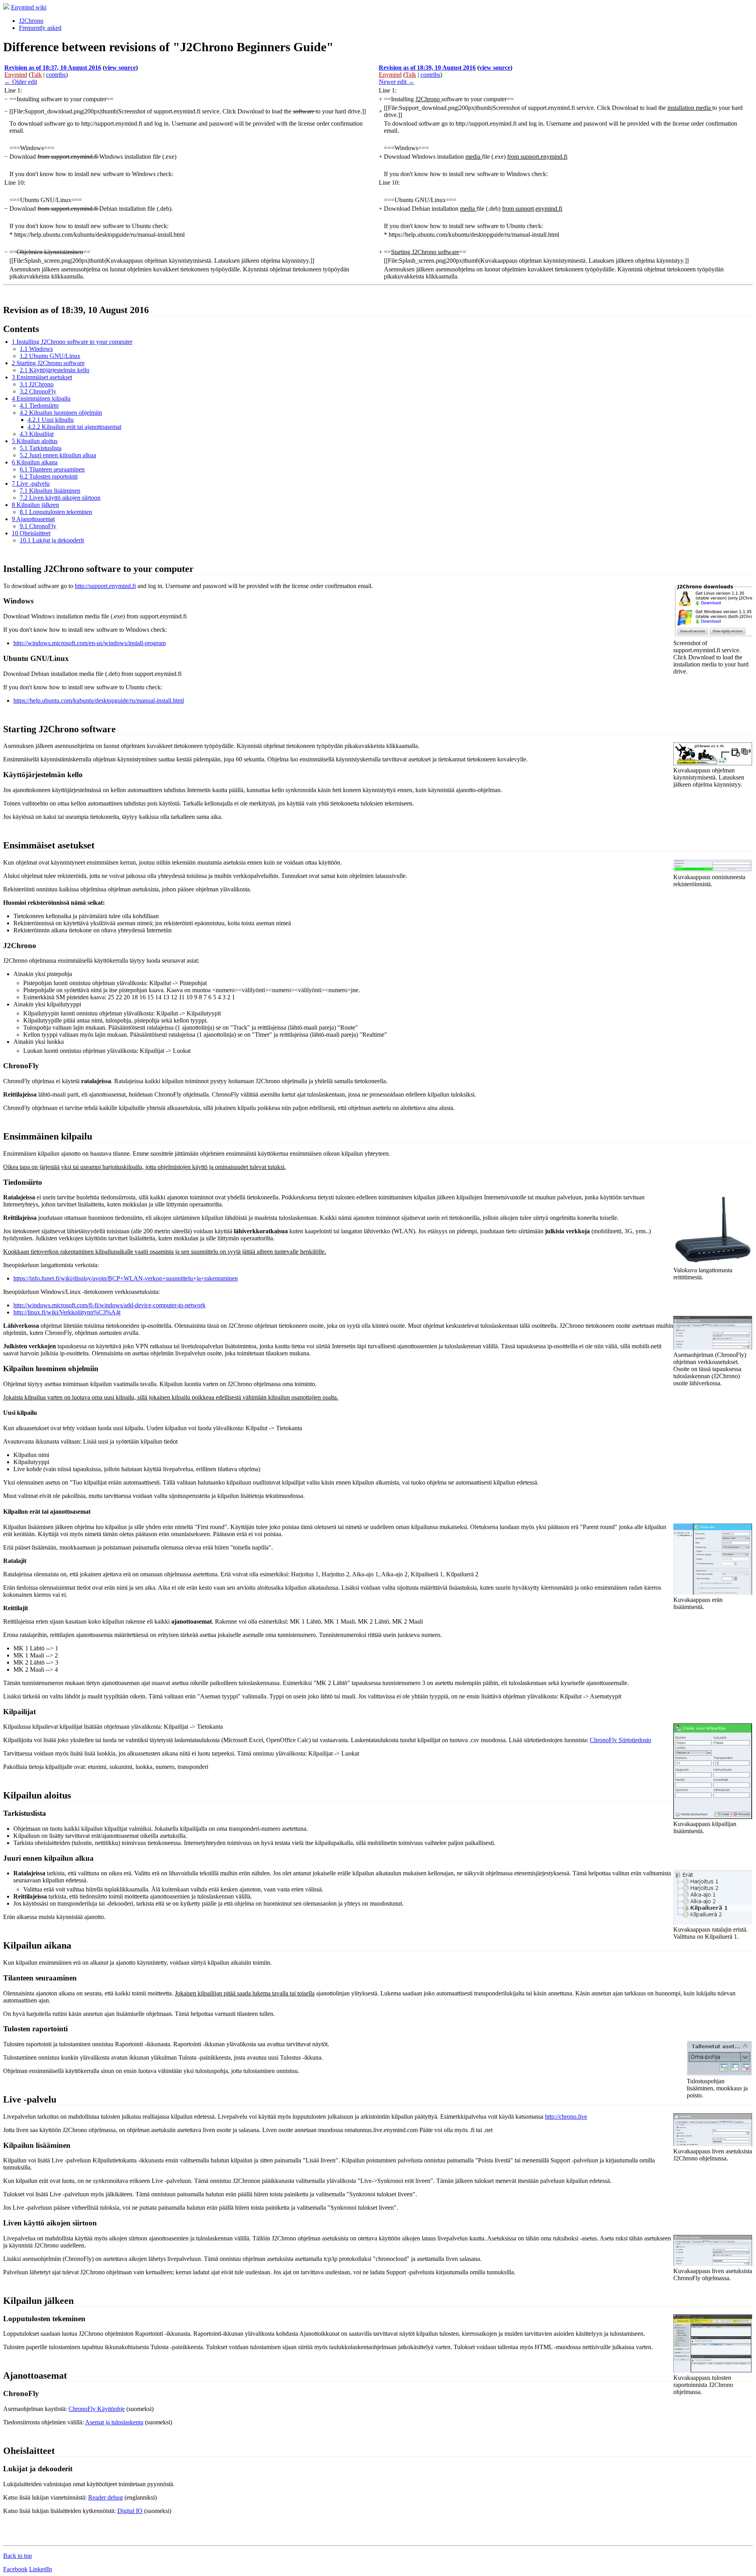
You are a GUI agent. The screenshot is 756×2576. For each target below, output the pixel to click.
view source (120, 68)
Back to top (18, 2556)
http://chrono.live (566, 2117)
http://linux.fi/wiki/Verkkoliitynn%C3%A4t (67, 1312)
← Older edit (21, 82)
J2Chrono (31, 21)
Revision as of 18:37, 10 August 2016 (53, 68)
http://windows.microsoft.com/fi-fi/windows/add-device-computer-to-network (109, 1305)
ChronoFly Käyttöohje (97, 2409)
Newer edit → (397, 82)
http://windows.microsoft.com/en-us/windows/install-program (90, 643)
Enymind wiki (29, 7)
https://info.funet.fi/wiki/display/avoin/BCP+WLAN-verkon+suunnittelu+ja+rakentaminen (126, 1278)
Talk (36, 75)
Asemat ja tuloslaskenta (114, 2422)
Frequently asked (40, 28)
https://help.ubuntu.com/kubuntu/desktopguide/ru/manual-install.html (99, 701)
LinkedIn (41, 2569)
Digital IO (130, 2511)
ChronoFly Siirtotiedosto (621, 1740)
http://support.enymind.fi (105, 586)
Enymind (16, 75)
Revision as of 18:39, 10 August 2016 (427, 68)
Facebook (15, 2569)
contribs (56, 75)
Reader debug (106, 2497)
